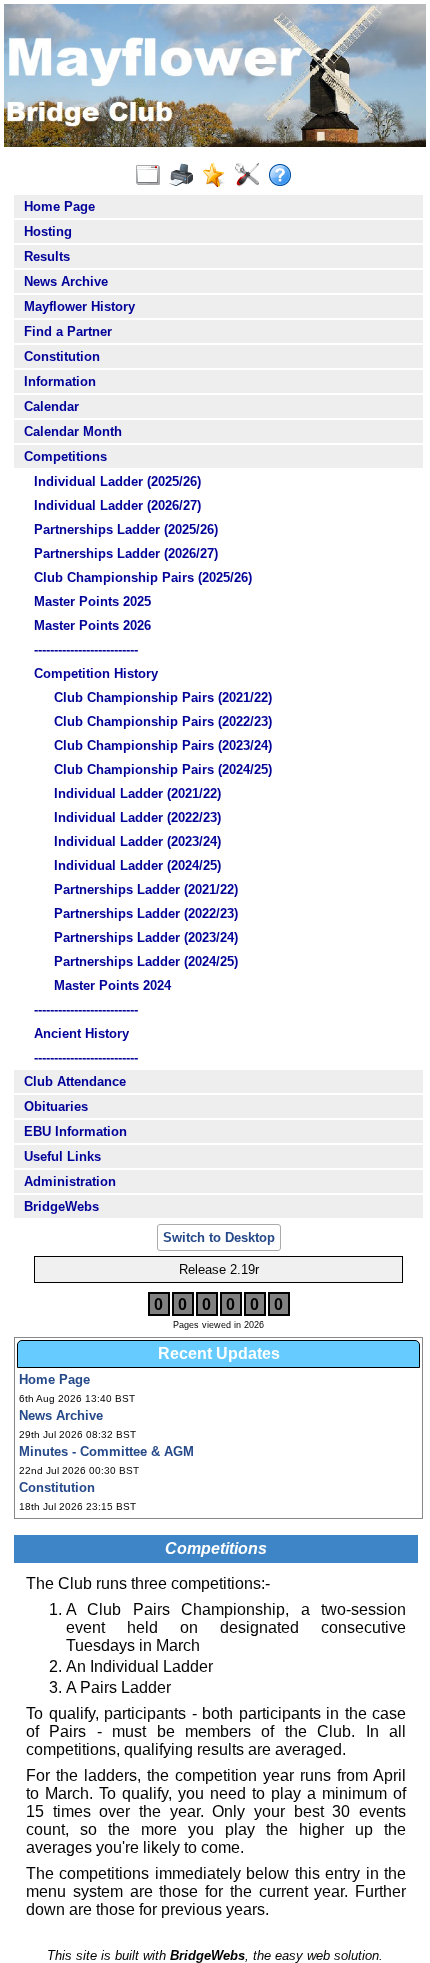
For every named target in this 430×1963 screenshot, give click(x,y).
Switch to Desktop (219, 1237)
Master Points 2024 (112, 985)
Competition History (96, 673)
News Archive (66, 281)
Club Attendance (75, 1081)
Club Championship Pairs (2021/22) (163, 697)
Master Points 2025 (92, 601)
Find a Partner (68, 331)
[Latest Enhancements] (218, 176)
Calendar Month (73, 431)
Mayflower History (79, 306)
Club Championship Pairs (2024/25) (163, 769)
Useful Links (62, 1156)
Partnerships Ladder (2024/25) (146, 961)
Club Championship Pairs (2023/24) (163, 745)
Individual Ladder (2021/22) (137, 793)
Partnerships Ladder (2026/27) (126, 553)
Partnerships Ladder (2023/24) (146, 937)
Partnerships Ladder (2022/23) (146, 913)
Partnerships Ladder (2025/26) (126, 529)
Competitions (65, 456)
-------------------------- (86, 649)
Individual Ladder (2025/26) (117, 481)
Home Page (59, 206)
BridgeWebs (61, 1206)
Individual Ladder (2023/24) (137, 841)
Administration (70, 1181)
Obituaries (56, 1106)
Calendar (51, 406)
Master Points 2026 (92, 625)
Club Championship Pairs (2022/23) (163, 721)
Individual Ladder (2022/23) (137, 817)
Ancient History (81, 1033)
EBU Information (75, 1131)
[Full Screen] (152, 176)
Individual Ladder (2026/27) (117, 505)
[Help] (284, 176)
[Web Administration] (251, 176)
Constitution (62, 356)
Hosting (48, 231)
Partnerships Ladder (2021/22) (146, 889)
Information (60, 381)
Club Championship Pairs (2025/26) (143, 577)
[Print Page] (185, 176)
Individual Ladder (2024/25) (137, 865)
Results (47, 256)
